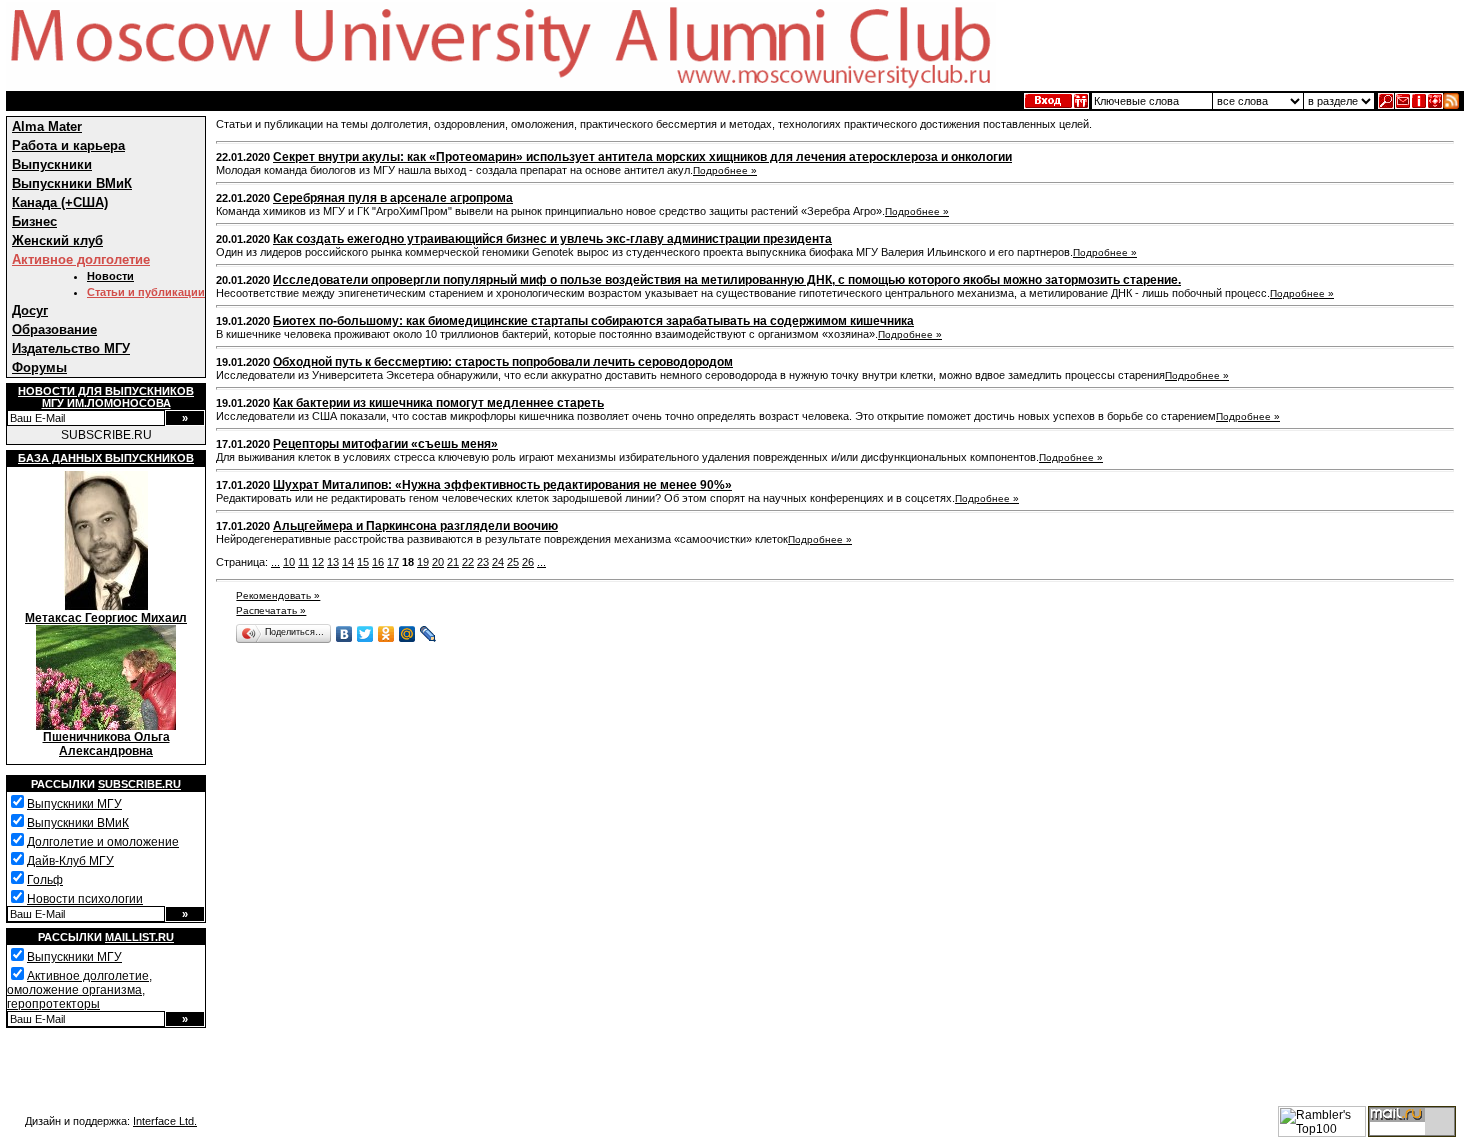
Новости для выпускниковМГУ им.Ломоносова (106, 397)
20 (438, 562)
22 (468, 562)
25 (513, 562)
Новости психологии (85, 899)
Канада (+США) (60, 202)
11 (303, 562)
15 (363, 562)
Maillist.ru (139, 937)
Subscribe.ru (139, 784)
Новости (110, 276)
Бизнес (34, 221)
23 (483, 562)
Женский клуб (57, 240)
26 (528, 562)
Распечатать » (271, 610)
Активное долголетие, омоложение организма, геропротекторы (79, 990)
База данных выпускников (106, 458)
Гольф (45, 880)
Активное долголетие (81, 259)
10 (289, 562)
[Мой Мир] (407, 634)
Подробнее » (725, 170)
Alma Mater (47, 126)
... (275, 562)
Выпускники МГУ (74, 804)
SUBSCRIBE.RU (106, 435)
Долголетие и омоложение (103, 842)
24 (498, 562)
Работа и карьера (68, 145)
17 (393, 562)
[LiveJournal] (428, 634)
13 (333, 562)
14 (348, 562)
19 (423, 562)
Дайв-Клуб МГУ (70, 861)
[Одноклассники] (386, 634)
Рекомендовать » (278, 595)
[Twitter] (365, 634)
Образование (54, 329)
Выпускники (52, 164)
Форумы (39, 367)
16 (378, 562)
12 (318, 562)
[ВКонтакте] (344, 634)
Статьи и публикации (146, 292)
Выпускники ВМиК (72, 183)
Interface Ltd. (165, 1121)
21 (453, 562)
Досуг (30, 310)
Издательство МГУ (71, 348)
